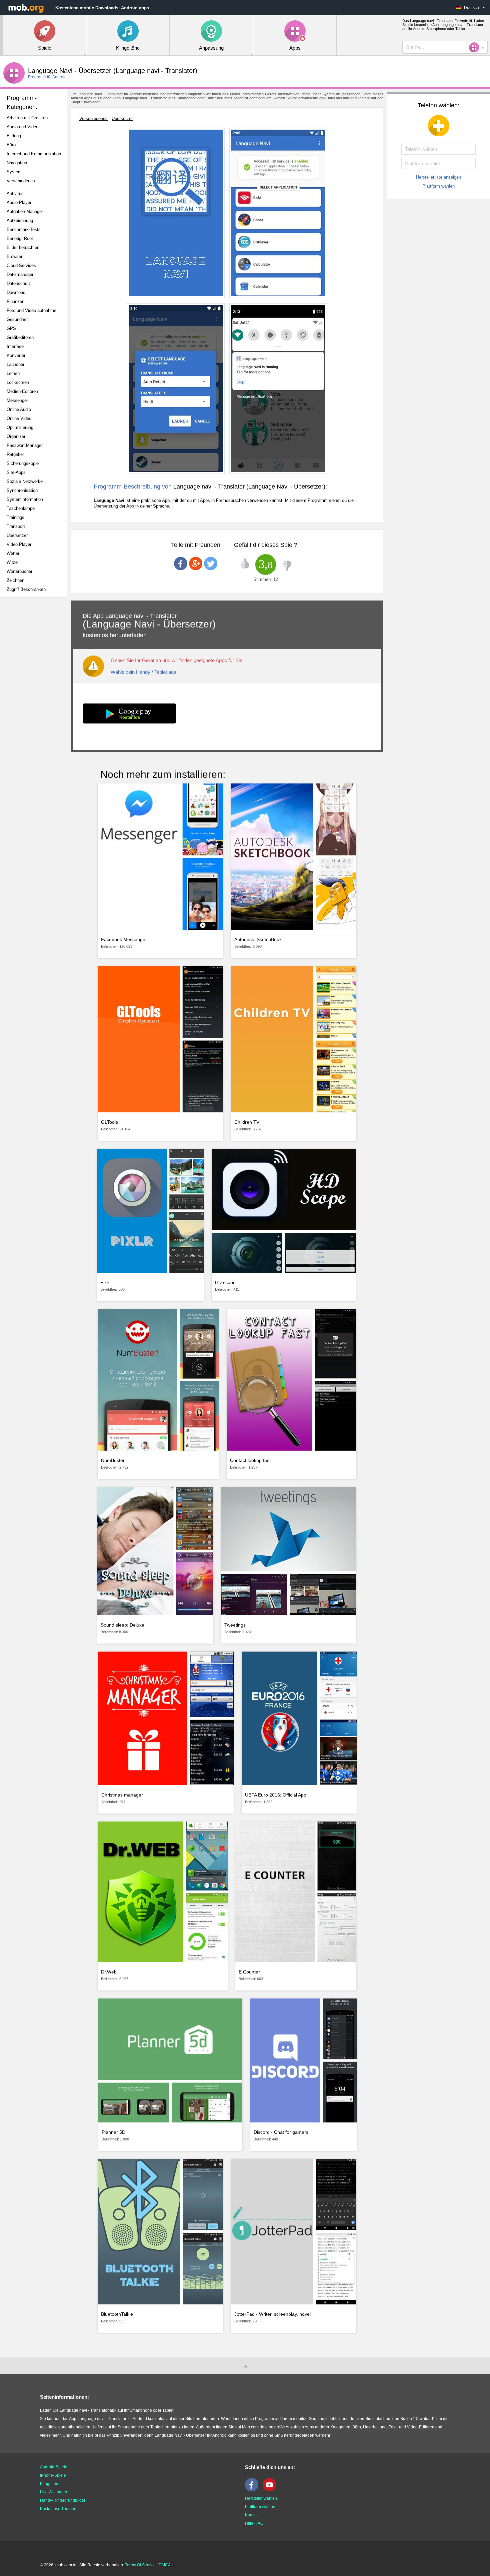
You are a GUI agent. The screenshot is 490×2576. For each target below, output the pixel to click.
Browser (14, 256)
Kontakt (252, 2515)
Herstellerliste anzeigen (438, 177)
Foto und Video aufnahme (31, 310)
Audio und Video (22, 127)
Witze (12, 562)
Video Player (19, 544)
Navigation (17, 163)
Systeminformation (25, 499)
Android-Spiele (54, 2467)
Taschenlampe (21, 508)
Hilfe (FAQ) (255, 2523)
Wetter (13, 553)
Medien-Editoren (22, 391)
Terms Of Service (140, 2565)
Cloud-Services (21, 265)
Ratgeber (15, 454)
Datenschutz (19, 283)
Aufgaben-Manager (25, 211)
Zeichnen (15, 580)
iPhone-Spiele (53, 2475)
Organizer (16, 436)
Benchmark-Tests (24, 229)
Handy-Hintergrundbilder (63, 2500)
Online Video (19, 418)
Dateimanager (20, 274)
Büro (11, 145)
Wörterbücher (19, 571)
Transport (16, 526)
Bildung (14, 136)
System (14, 172)
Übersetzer (17, 535)
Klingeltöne (50, 2484)
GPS (11, 328)
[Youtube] (271, 2490)
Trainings (15, 517)
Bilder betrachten (23, 247)
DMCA (165, 2565)
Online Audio (19, 409)
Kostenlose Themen (58, 2509)
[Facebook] (253, 2490)
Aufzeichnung (20, 220)
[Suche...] (476, 47)
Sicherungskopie (23, 463)
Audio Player (19, 202)
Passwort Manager (25, 445)
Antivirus (15, 193)
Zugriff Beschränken (26, 589)
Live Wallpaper (54, 2492)
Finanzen (15, 301)
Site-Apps (16, 472)
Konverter (16, 355)
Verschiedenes (21, 181)
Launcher (15, 364)
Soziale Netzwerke (25, 481)
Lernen (13, 373)
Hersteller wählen (261, 2498)
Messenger (17, 400)
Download (16, 292)
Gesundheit (18, 319)
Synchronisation (22, 490)
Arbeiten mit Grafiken (27, 118)
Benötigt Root (20, 238)
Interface (15, 346)
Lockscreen (18, 382)
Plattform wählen (438, 186)
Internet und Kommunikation (34, 154)
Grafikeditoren (20, 337)
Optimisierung (20, 427)
